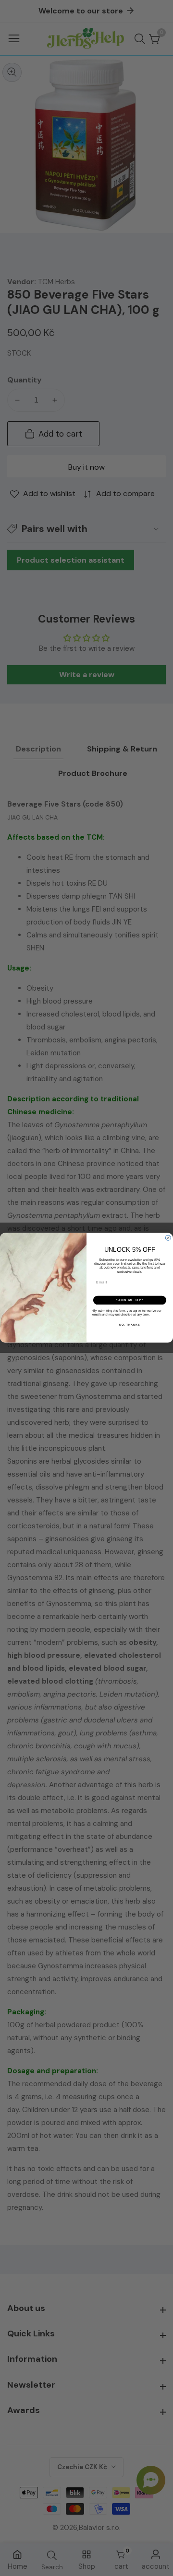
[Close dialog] (168, 1238)
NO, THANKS (130, 1325)
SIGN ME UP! (130, 1300)
